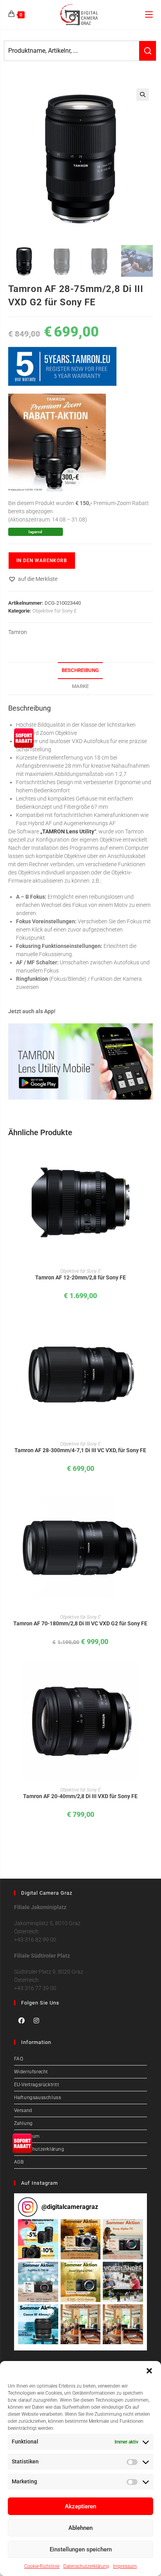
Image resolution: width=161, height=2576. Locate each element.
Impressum (125, 2566)
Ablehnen (80, 2528)
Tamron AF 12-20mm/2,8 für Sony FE (80, 1277)
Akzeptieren (80, 2506)
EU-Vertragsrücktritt (37, 2085)
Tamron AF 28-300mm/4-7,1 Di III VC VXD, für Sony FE (80, 1450)
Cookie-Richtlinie (42, 2566)
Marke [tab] (80, 686)
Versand (23, 2110)
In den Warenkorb (42, 561)
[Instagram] (36, 2021)
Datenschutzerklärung (86, 2566)
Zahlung (23, 2123)
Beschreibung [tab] (80, 670)
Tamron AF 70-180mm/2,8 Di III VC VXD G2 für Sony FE (80, 1623)
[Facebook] (21, 2021)
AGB (19, 2162)
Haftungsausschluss (38, 2098)
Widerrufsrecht (31, 2072)
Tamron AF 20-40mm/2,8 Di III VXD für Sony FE (80, 1796)
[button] (149, 2371)
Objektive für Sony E (55, 611)
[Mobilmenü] (149, 14)
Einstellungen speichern (81, 2549)
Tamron (18, 632)
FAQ (19, 2059)
